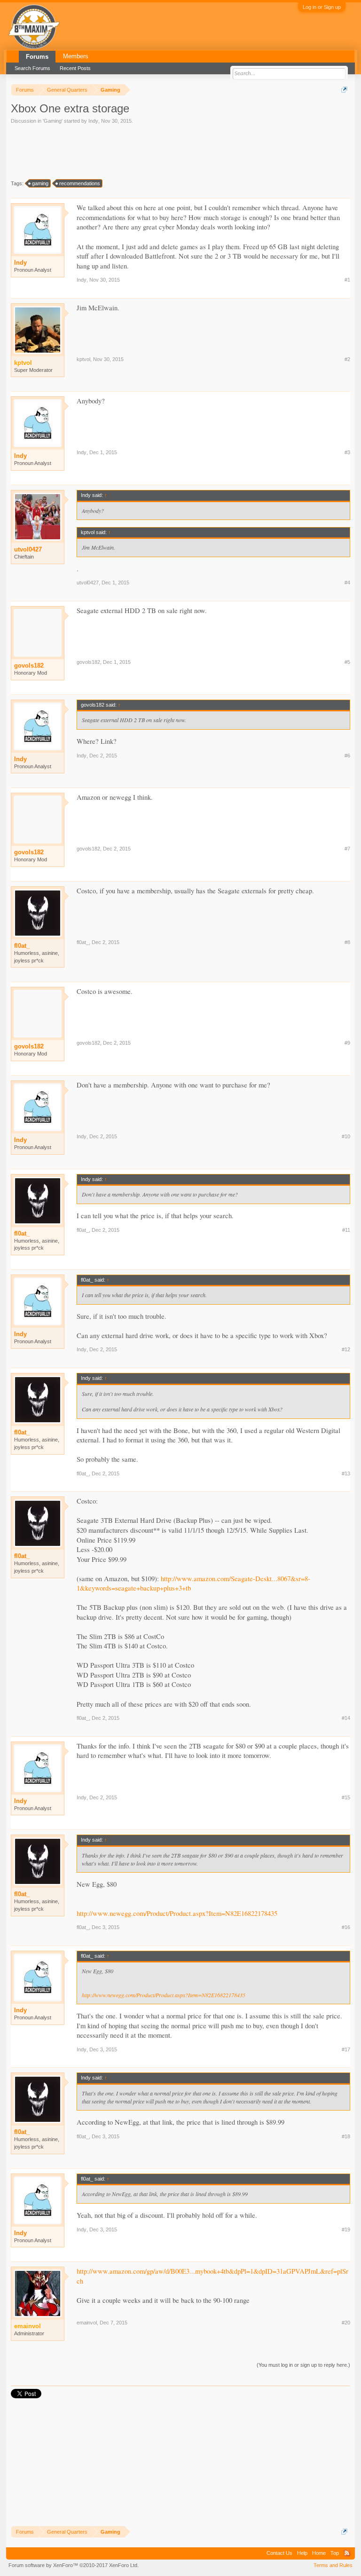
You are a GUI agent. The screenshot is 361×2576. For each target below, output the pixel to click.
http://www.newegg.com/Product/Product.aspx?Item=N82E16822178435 (177, 1913)
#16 (346, 1927)
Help (302, 2553)
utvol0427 (28, 549)
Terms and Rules (333, 2565)
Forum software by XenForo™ (74, 2565)
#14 (346, 1718)
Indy (93, 121)
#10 (346, 1136)
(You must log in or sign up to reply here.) (303, 2365)
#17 (346, 2049)
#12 (346, 1349)
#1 (347, 280)
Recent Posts (75, 68)
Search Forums (32, 68)
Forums (37, 57)
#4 (347, 583)
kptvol (83, 359)
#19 (346, 2229)
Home (319, 2553)
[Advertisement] (93, 151)
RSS (347, 2553)
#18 (346, 2136)
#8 (347, 942)
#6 (347, 756)
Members (76, 56)
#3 (347, 452)
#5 (347, 662)
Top (335, 2553)
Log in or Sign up (322, 7)
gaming (40, 183)
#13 (346, 1473)
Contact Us (279, 2553)
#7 (347, 849)
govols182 (29, 666)
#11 (346, 1230)
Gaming (53, 121)
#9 (347, 1043)
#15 (346, 1797)
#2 (347, 359)
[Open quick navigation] (344, 90)
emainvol (87, 2323)
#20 (346, 2323)
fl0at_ (22, 946)
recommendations (80, 183)
